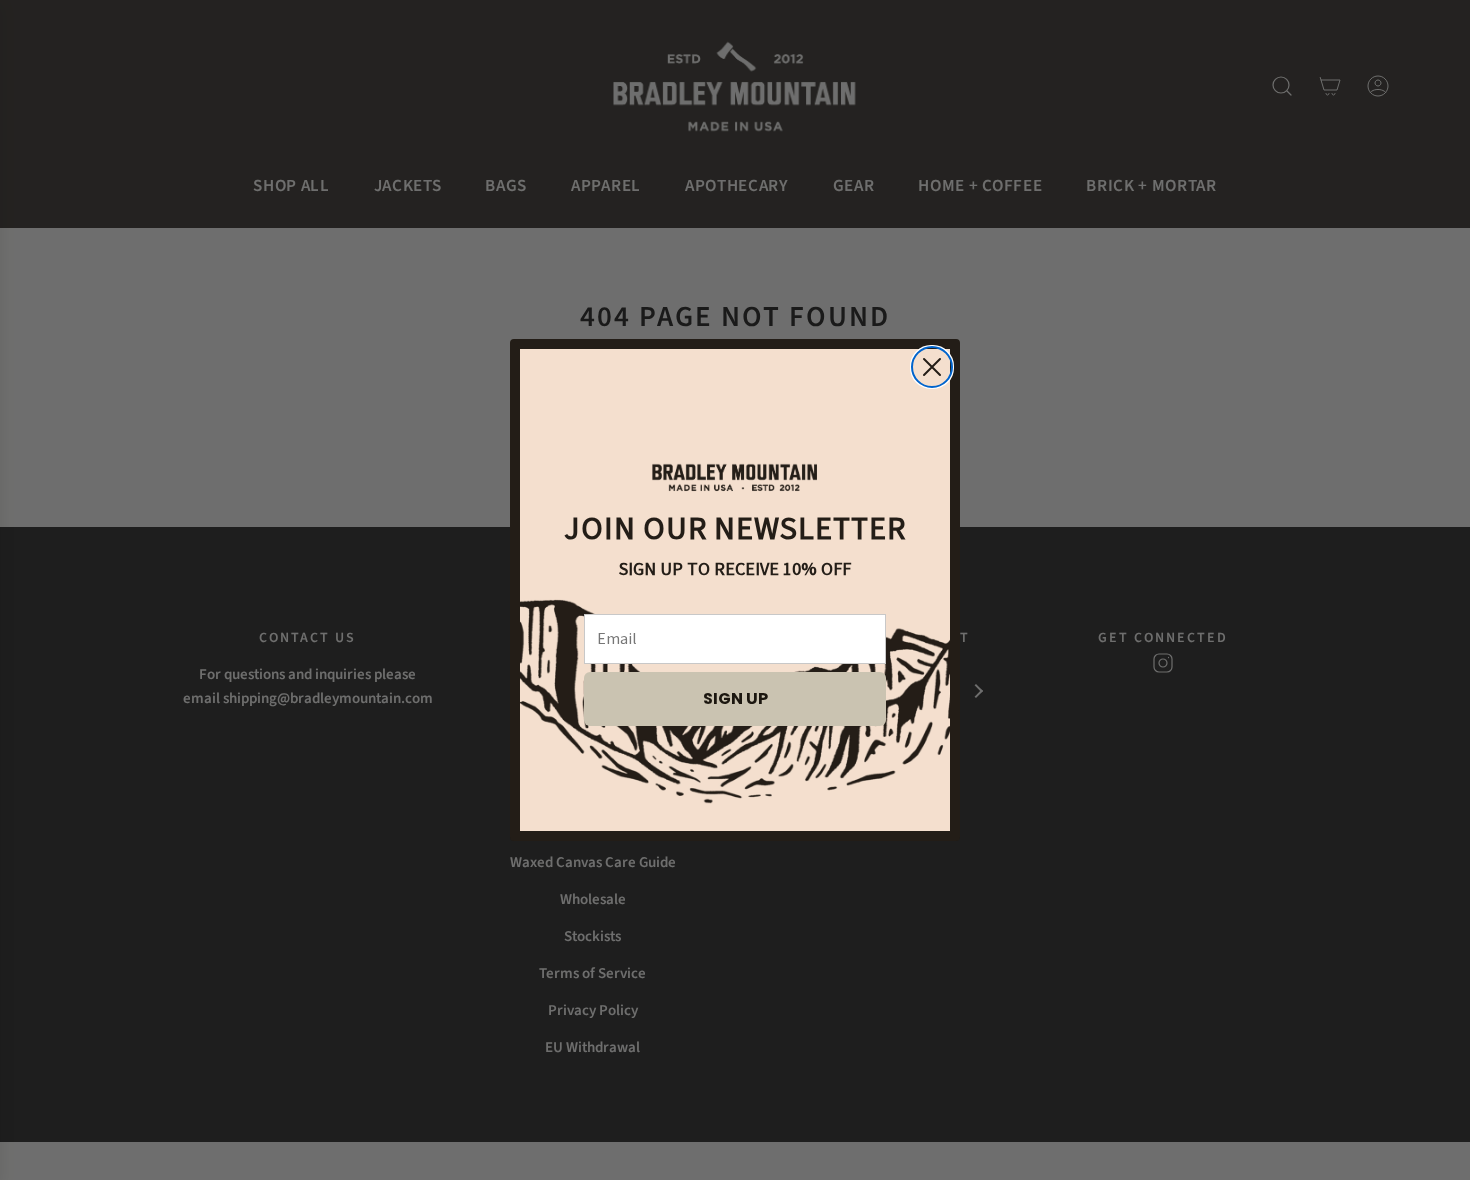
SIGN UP (735, 698)
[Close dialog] (932, 367)
